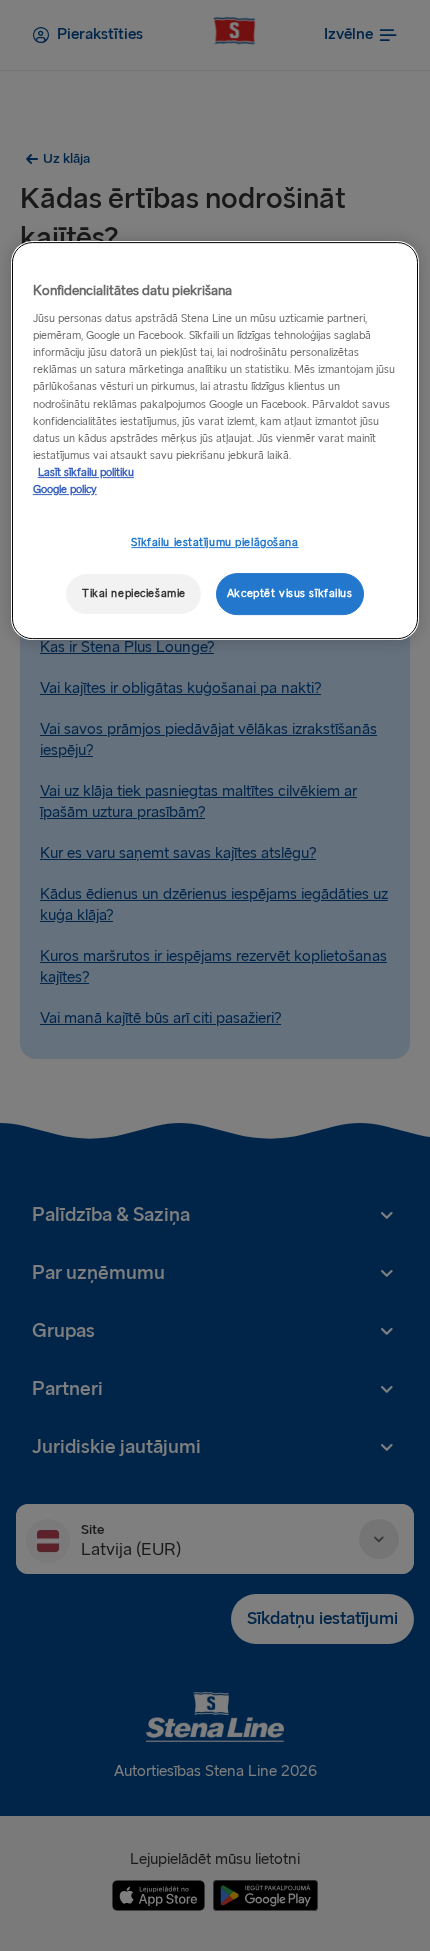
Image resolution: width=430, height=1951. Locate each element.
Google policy (65, 489)
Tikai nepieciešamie (134, 593)
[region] (215, 440)
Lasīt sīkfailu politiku (86, 472)
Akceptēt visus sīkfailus (290, 593)
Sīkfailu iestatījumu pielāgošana (214, 542)
